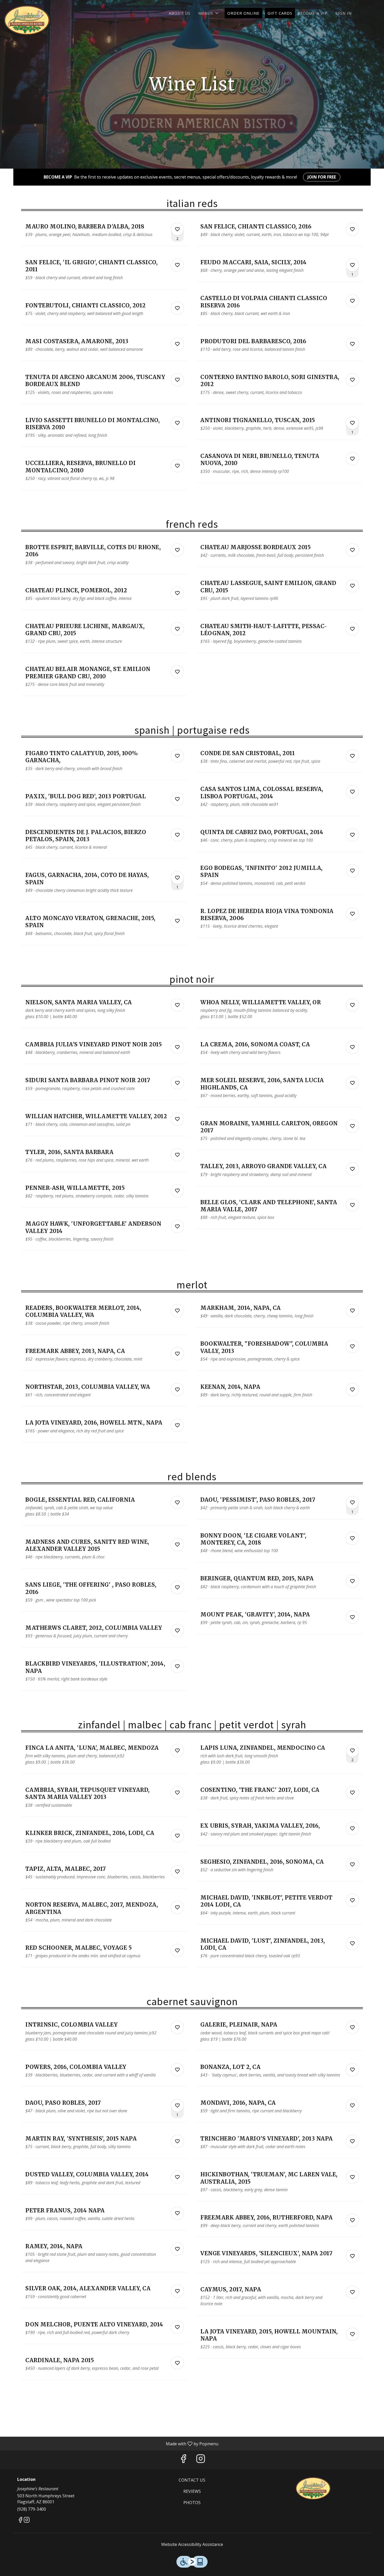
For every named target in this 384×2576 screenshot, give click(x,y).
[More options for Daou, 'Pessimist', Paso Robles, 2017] (352, 1502)
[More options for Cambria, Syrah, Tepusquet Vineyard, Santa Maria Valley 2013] (177, 1793)
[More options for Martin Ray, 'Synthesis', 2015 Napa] (177, 2141)
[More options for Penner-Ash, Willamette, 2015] (177, 1191)
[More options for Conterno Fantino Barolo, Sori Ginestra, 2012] (352, 380)
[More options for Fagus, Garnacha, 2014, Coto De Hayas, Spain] (177, 878)
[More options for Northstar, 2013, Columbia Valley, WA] (177, 1390)
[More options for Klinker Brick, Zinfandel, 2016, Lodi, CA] (177, 1836)
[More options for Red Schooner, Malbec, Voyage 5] (177, 1950)
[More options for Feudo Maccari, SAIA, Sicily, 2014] (352, 265)
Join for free (322, 177)
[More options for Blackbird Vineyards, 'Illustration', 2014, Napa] (177, 1666)
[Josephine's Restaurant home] (28, 21)
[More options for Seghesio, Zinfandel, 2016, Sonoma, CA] (352, 1864)
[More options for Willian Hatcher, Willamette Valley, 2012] (177, 1119)
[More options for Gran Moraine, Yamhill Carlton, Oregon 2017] (352, 1126)
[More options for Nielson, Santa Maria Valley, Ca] (177, 1005)
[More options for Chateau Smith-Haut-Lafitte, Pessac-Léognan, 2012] (352, 629)
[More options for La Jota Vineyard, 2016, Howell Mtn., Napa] (177, 1425)
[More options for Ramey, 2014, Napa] (177, 2249)
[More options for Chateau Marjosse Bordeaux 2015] (352, 550)
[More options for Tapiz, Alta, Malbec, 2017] (177, 1872)
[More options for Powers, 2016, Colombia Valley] (177, 2070)
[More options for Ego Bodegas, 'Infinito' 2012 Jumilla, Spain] (352, 871)
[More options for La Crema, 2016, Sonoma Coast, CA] (352, 1047)
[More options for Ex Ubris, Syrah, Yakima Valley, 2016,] (352, 1828)
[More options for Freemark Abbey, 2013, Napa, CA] (177, 1354)
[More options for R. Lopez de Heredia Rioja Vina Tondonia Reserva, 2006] (352, 914)
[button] (209, 13)
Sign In (344, 13)
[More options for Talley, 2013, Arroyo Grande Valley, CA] (352, 1169)
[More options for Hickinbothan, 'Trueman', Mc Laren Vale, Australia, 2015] (352, 2177)
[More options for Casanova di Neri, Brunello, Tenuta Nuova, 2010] (352, 459)
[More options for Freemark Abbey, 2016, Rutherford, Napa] (352, 2220)
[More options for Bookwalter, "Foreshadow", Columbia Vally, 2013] (352, 1346)
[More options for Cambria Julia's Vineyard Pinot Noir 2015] (177, 1047)
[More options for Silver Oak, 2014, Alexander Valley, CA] (177, 2291)
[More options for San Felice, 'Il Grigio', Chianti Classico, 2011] (177, 265)
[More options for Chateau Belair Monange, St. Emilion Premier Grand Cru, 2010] (177, 672)
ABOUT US (180, 13)
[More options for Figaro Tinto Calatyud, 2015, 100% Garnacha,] (177, 756)
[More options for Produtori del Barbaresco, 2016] (352, 344)
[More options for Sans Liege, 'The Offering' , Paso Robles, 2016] (177, 1587)
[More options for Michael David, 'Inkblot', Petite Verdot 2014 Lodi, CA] (352, 1900)
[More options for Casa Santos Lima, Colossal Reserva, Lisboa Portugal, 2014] (352, 792)
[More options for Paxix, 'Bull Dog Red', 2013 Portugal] (177, 799)
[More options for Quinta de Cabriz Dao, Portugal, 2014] (352, 835)
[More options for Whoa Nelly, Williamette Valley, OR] (352, 1005)
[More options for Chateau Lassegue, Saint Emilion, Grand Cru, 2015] (352, 586)
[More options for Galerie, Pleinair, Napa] (352, 2027)
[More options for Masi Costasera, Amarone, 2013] (177, 344)
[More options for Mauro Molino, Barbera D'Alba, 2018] (177, 229)
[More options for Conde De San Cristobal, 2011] (352, 756)
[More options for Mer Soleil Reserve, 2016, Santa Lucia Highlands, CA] (352, 1083)
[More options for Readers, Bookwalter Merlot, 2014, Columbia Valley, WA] (177, 1311)
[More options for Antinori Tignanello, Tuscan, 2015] (352, 423)
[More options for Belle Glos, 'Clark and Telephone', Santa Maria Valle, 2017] (352, 1205)
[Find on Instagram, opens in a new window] (201, 2460)
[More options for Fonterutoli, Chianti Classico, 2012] (177, 308)
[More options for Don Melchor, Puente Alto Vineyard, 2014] (177, 2327)
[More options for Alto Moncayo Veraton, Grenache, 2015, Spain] (177, 921)
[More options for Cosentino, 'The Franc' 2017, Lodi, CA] (352, 1793)
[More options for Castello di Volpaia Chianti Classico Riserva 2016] (352, 301)
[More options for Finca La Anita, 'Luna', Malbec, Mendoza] (177, 1751)
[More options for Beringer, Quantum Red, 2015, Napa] (352, 1581)
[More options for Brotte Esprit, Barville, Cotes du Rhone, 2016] (177, 550)
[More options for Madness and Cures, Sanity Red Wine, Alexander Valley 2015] (177, 1545)
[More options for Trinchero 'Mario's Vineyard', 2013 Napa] (352, 2141)
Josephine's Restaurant (314, 2489)
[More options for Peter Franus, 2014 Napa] (177, 2213)
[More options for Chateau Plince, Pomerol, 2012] (177, 593)
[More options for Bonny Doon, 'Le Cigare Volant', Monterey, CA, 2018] (352, 1538)
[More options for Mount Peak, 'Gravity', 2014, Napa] (352, 1617)
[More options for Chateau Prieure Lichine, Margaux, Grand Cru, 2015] (177, 629)
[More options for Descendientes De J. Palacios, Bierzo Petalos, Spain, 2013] (177, 835)
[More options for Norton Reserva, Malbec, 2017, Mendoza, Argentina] (177, 1907)
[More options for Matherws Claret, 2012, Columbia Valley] (177, 1631)
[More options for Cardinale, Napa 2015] (177, 2363)
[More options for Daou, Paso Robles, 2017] (177, 2105)
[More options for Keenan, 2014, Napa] (352, 1390)
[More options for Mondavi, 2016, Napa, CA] (352, 2105)
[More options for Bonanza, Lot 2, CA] (352, 2070)
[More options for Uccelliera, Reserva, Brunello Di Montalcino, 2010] (177, 466)
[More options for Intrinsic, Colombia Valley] (177, 2027)
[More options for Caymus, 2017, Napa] (352, 2292)
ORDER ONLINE (243, 13)
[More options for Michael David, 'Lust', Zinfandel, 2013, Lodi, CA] (352, 1943)
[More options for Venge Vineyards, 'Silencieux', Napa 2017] (352, 2256)
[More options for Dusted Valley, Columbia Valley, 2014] (177, 2177)
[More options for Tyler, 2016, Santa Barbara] (177, 1155)
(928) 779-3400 (32, 2509)
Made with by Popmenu (111, 2443)
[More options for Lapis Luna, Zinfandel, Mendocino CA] (352, 1751)
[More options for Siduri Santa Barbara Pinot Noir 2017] (177, 1083)
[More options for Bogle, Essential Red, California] (177, 1502)
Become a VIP (313, 13)
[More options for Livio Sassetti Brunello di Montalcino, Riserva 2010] (177, 423)
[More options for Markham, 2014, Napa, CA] (352, 1311)
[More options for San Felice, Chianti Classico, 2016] (352, 229)
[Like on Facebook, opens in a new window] (183, 2460)
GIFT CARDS (280, 13)
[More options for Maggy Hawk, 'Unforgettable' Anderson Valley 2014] (177, 1226)
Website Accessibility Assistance (192, 2544)
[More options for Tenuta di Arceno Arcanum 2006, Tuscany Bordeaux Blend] (177, 380)
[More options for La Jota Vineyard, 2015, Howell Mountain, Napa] (352, 2334)
